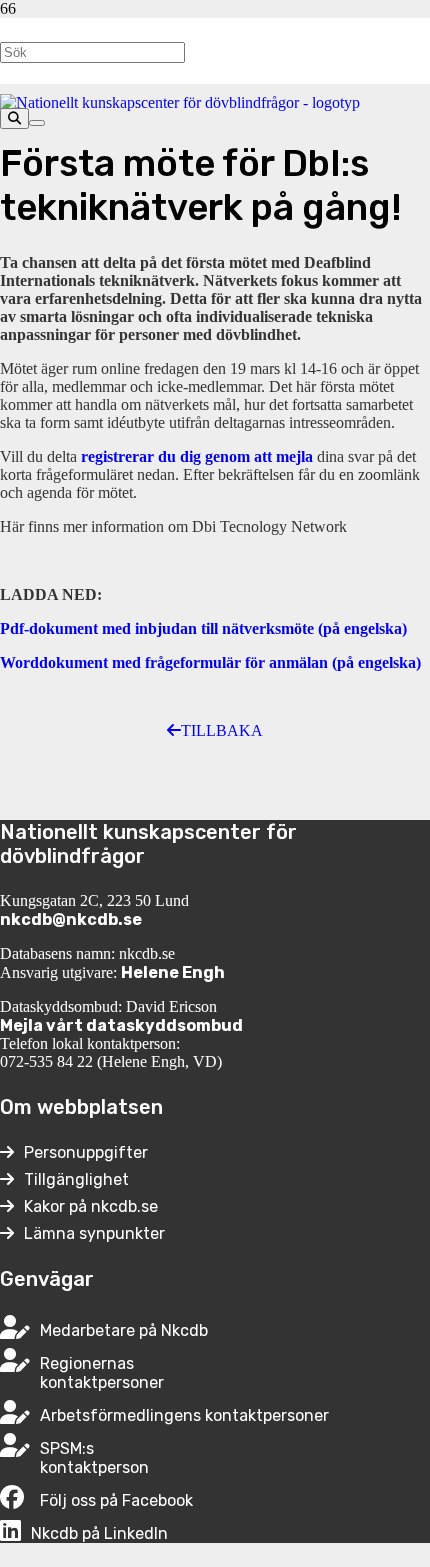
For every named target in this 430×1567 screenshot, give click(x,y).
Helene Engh (173, 972)
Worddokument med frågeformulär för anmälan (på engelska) (210, 662)
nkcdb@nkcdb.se (71, 919)
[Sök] (14, 118)
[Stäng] (37, 123)
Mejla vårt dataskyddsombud (121, 1025)
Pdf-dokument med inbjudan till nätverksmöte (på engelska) (203, 628)
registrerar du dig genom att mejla (197, 456)
